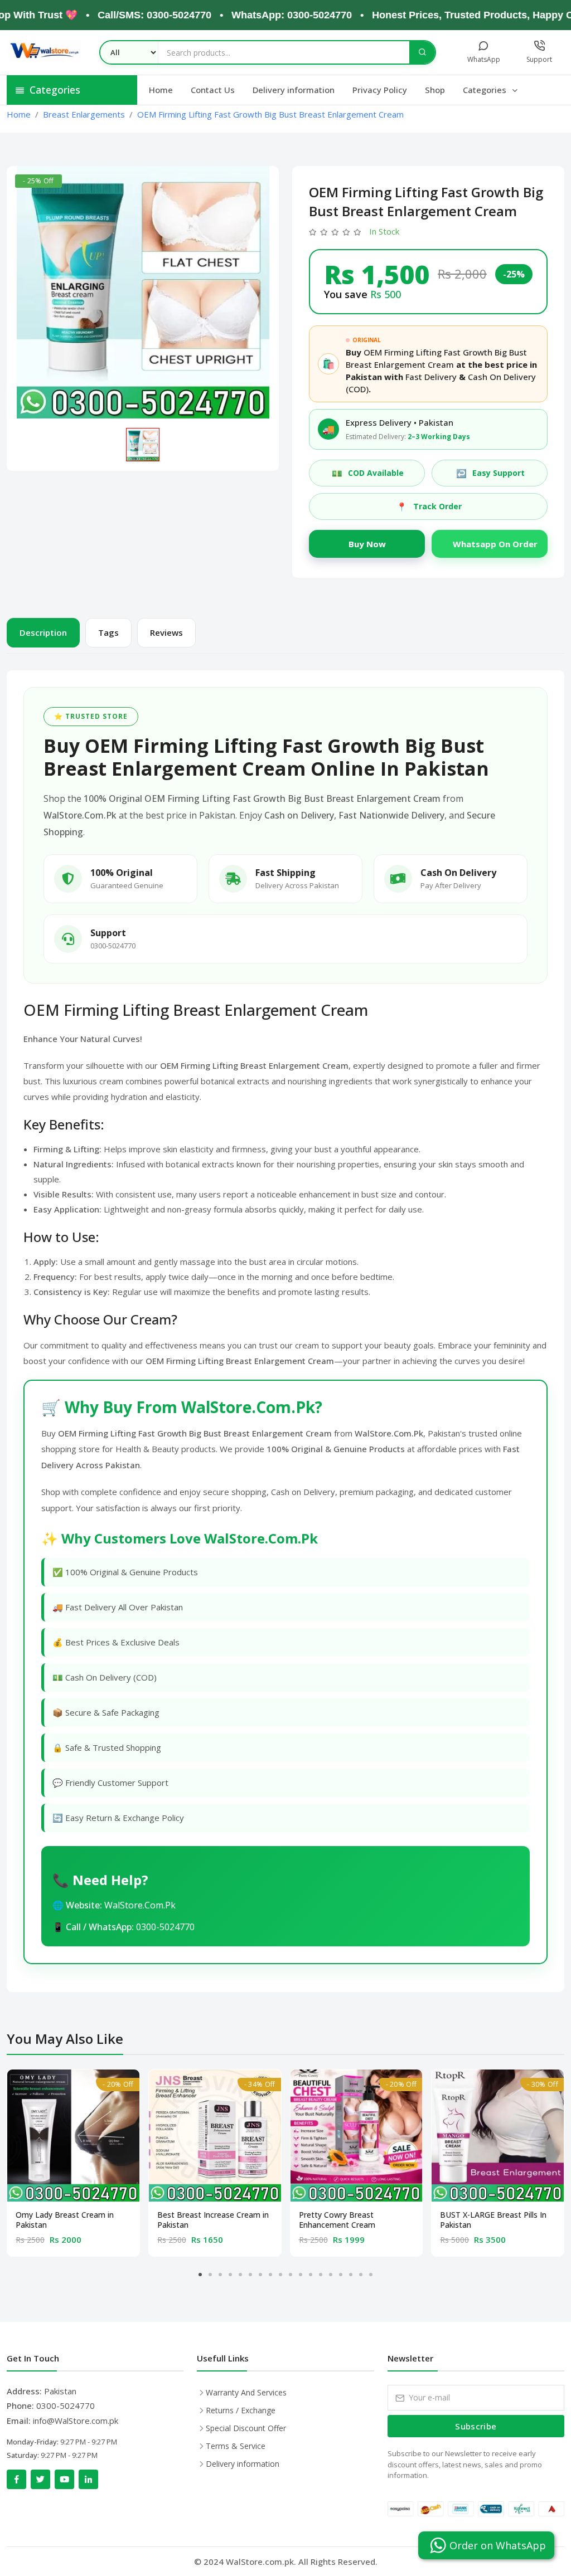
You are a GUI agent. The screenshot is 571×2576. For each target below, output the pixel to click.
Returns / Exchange (241, 2410)
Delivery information (294, 90)
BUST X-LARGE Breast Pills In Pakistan (493, 2220)
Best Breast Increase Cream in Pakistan (213, 2220)
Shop (435, 90)
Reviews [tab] (166, 632)
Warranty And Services (246, 2392)
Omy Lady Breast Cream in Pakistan (65, 2220)
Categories (486, 90)
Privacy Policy (380, 90)
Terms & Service (236, 2446)
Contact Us (213, 90)
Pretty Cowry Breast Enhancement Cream (337, 2220)
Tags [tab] (108, 632)
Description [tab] (43, 632)
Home (161, 90)
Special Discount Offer (246, 2428)
